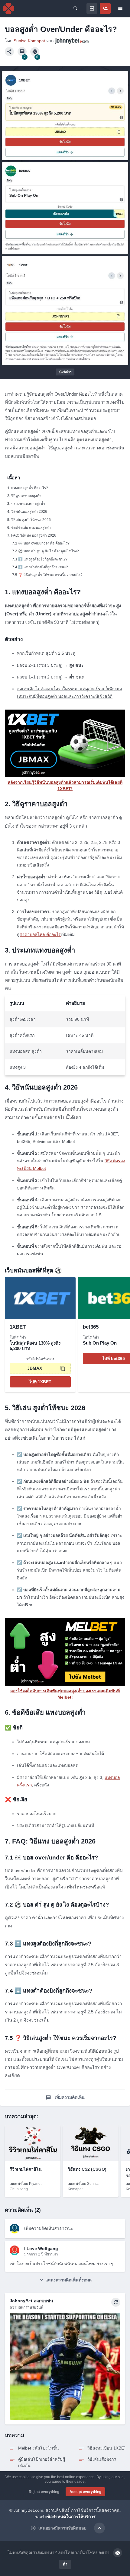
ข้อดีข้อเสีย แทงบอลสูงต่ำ (31, 528)
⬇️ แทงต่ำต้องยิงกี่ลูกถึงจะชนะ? (43, 567)
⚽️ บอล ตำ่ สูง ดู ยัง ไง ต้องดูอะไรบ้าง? (49, 551)
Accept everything (85, 2492)
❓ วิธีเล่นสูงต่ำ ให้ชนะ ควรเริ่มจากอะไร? (50, 575)
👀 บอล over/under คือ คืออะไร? (44, 543)
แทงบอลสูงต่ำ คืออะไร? (30, 488)
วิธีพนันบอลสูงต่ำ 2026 (29, 512)
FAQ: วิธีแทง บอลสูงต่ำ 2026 (34, 535)
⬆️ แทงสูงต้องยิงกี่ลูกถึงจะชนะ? (43, 559)
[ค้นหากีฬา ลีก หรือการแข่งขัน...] (76, 8)
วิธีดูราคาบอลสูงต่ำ (26, 496)
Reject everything (44, 2492)
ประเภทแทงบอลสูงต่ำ (28, 504)
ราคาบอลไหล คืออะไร (40, 934)
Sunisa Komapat (29, 41)
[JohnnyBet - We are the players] (8, 8)
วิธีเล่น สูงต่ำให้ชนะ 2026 (31, 520)
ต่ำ (65, 2564)
